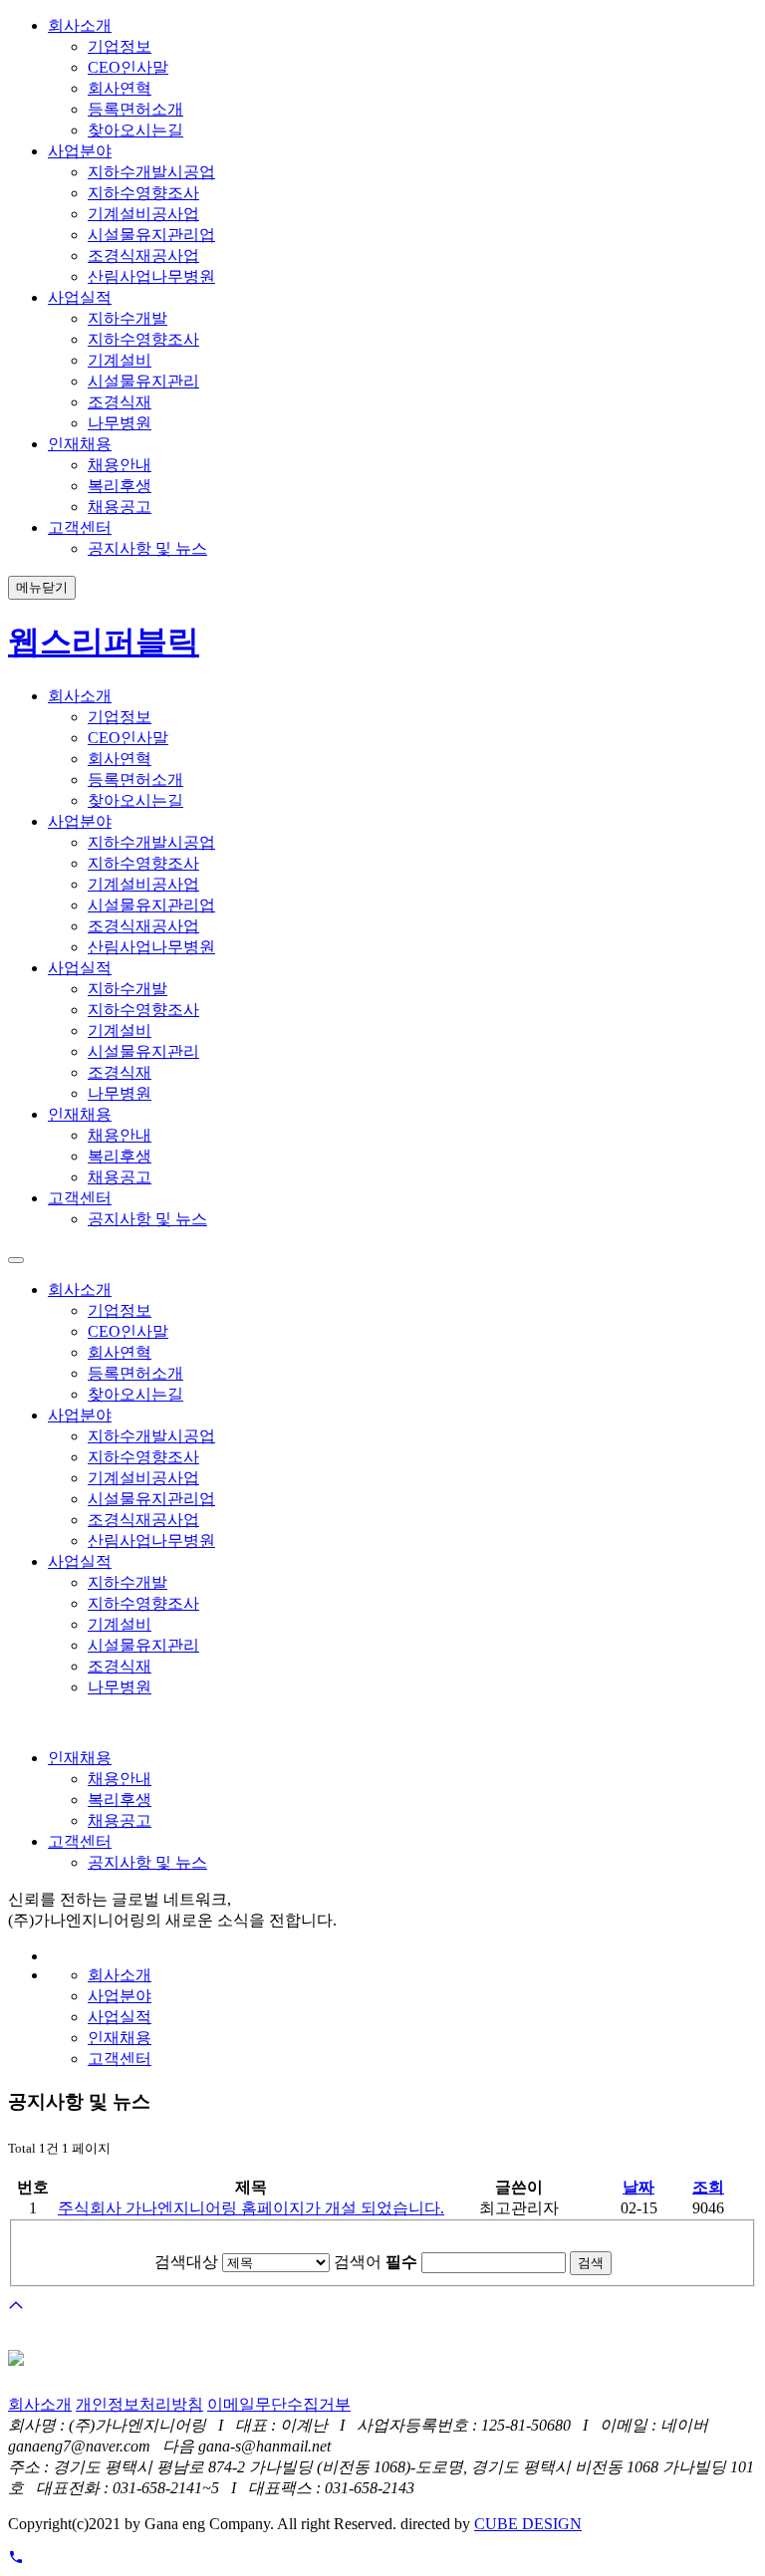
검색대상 (186, 2262)
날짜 (638, 2187)
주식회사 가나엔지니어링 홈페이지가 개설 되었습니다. (251, 2208)
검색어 (376, 2262)
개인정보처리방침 (139, 2404)
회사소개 (40, 2404)
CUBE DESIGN (528, 2524)
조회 (708, 2187)
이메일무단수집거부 (279, 2404)
